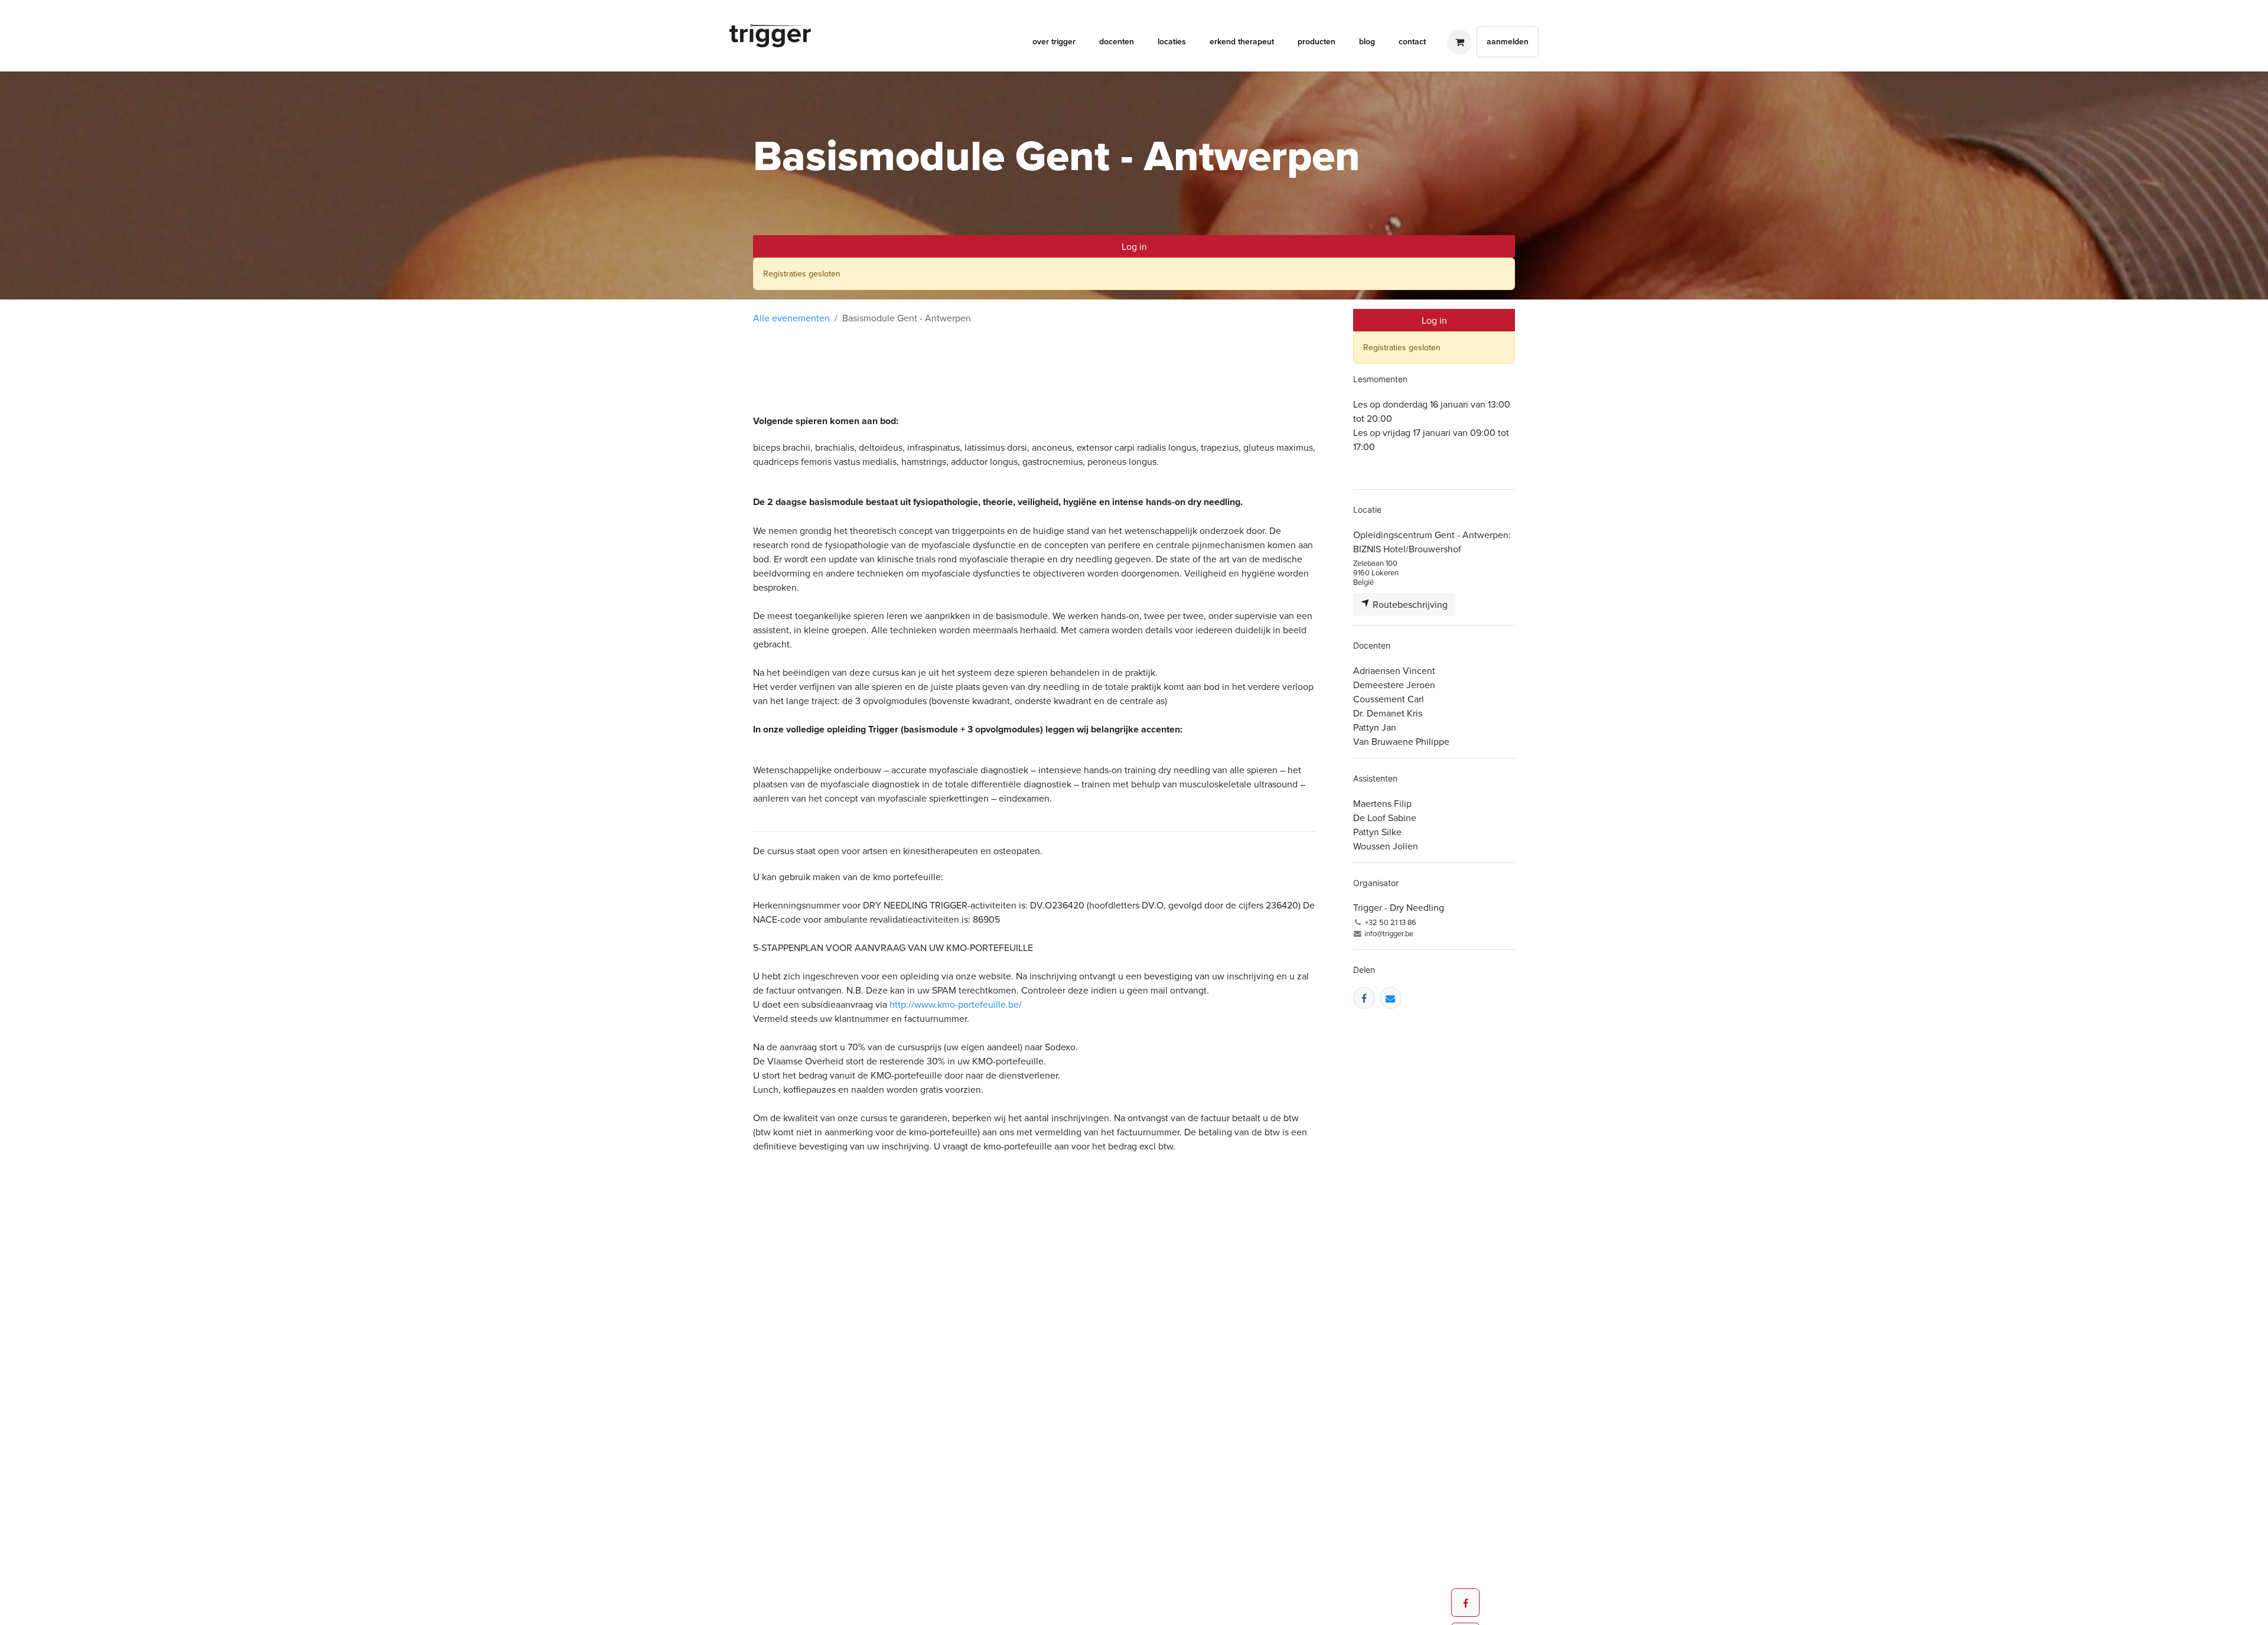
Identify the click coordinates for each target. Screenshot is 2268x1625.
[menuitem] (1054, 42)
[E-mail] (1391, 998)
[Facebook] (1364, 998)
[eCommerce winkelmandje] (1459, 42)
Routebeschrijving (1409, 604)
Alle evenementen (791, 318)
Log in (1134, 246)
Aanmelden (1508, 41)
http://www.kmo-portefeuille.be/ (956, 1004)
